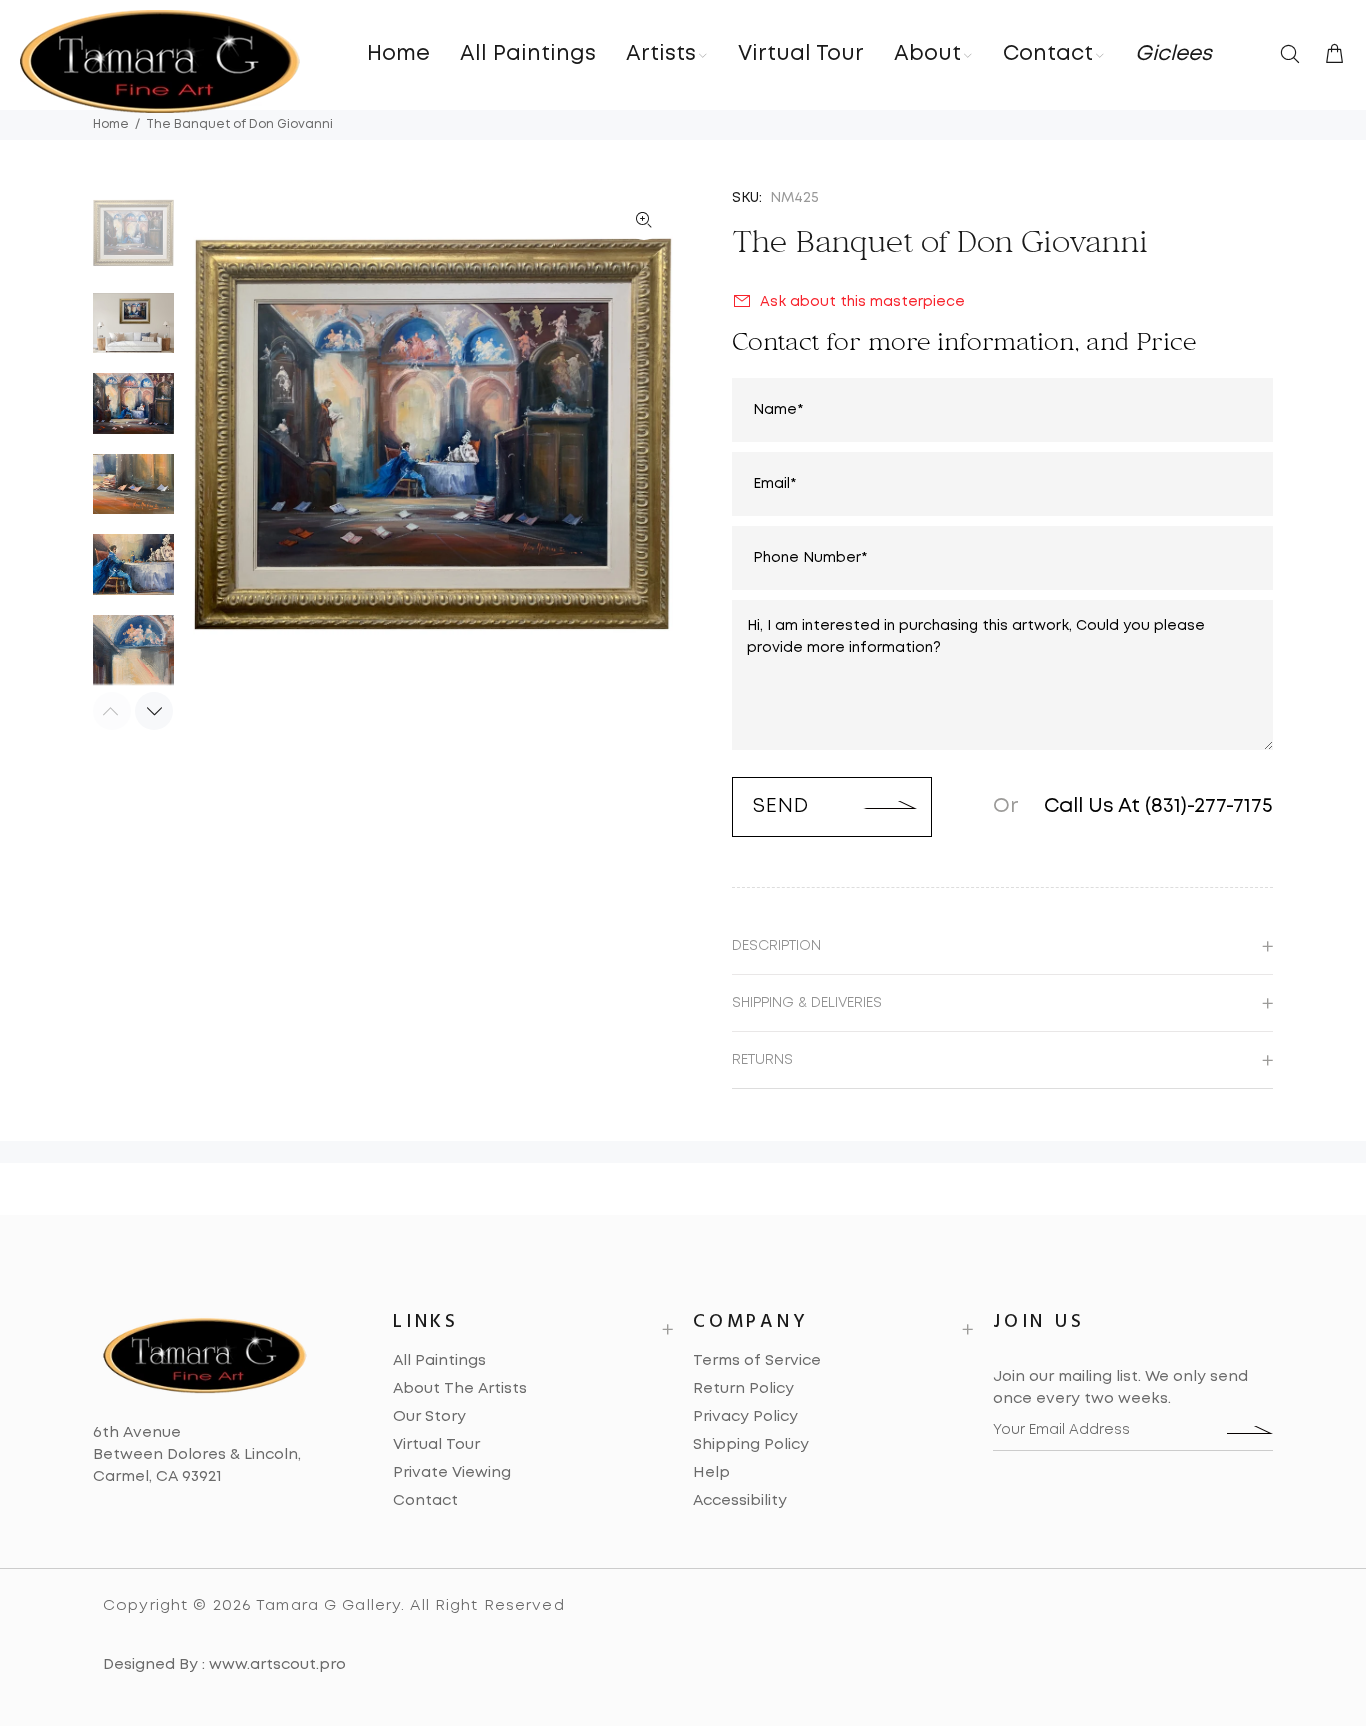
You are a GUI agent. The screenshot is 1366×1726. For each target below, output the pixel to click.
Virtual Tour (436, 1445)
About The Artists (460, 1389)
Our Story (429, 1417)
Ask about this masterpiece (862, 302)
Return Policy (743, 1389)
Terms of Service (757, 1361)
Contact (425, 1501)
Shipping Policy (751, 1445)
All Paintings (439, 1361)
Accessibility (740, 1501)
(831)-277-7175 (1209, 806)
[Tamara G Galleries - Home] (160, 61)
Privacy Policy (745, 1417)
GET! (1250, 1430)
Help (711, 1473)
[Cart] (1330, 56)
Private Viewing (452, 1473)
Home (111, 124)
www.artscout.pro (277, 1665)
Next (154, 711)
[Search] (1294, 56)
